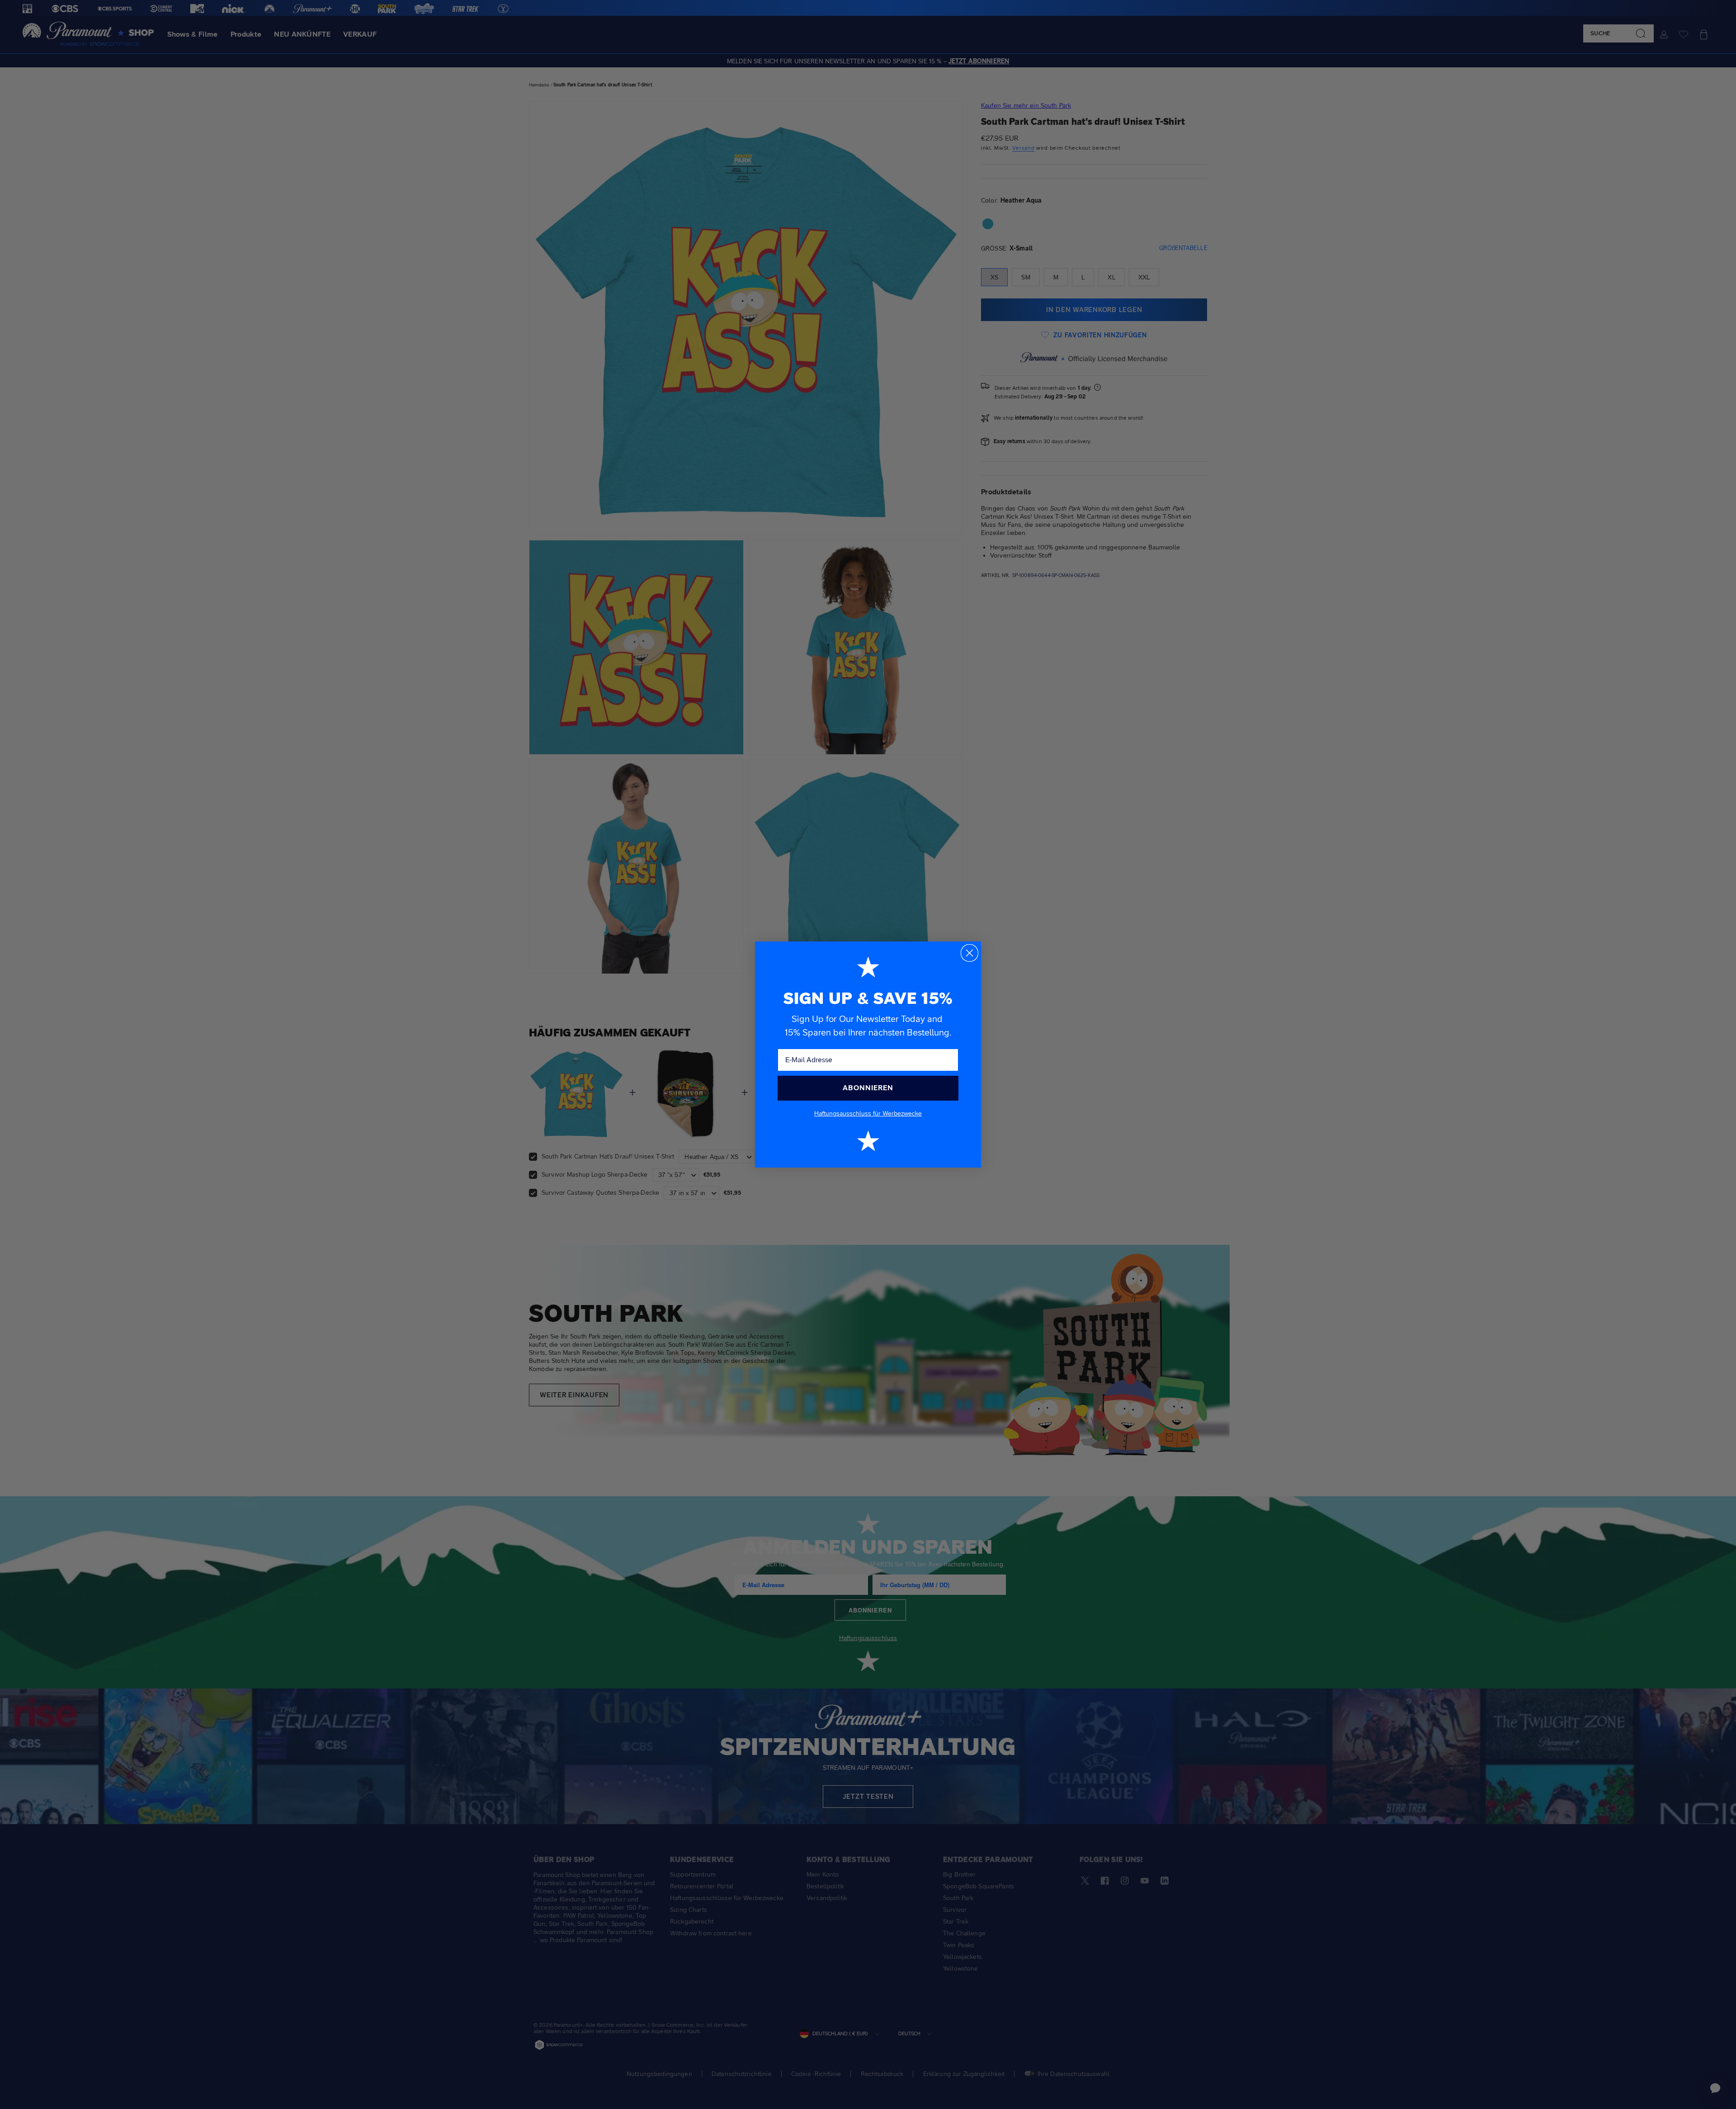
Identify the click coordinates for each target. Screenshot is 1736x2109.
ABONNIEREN (868, 1088)
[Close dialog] (969, 953)
